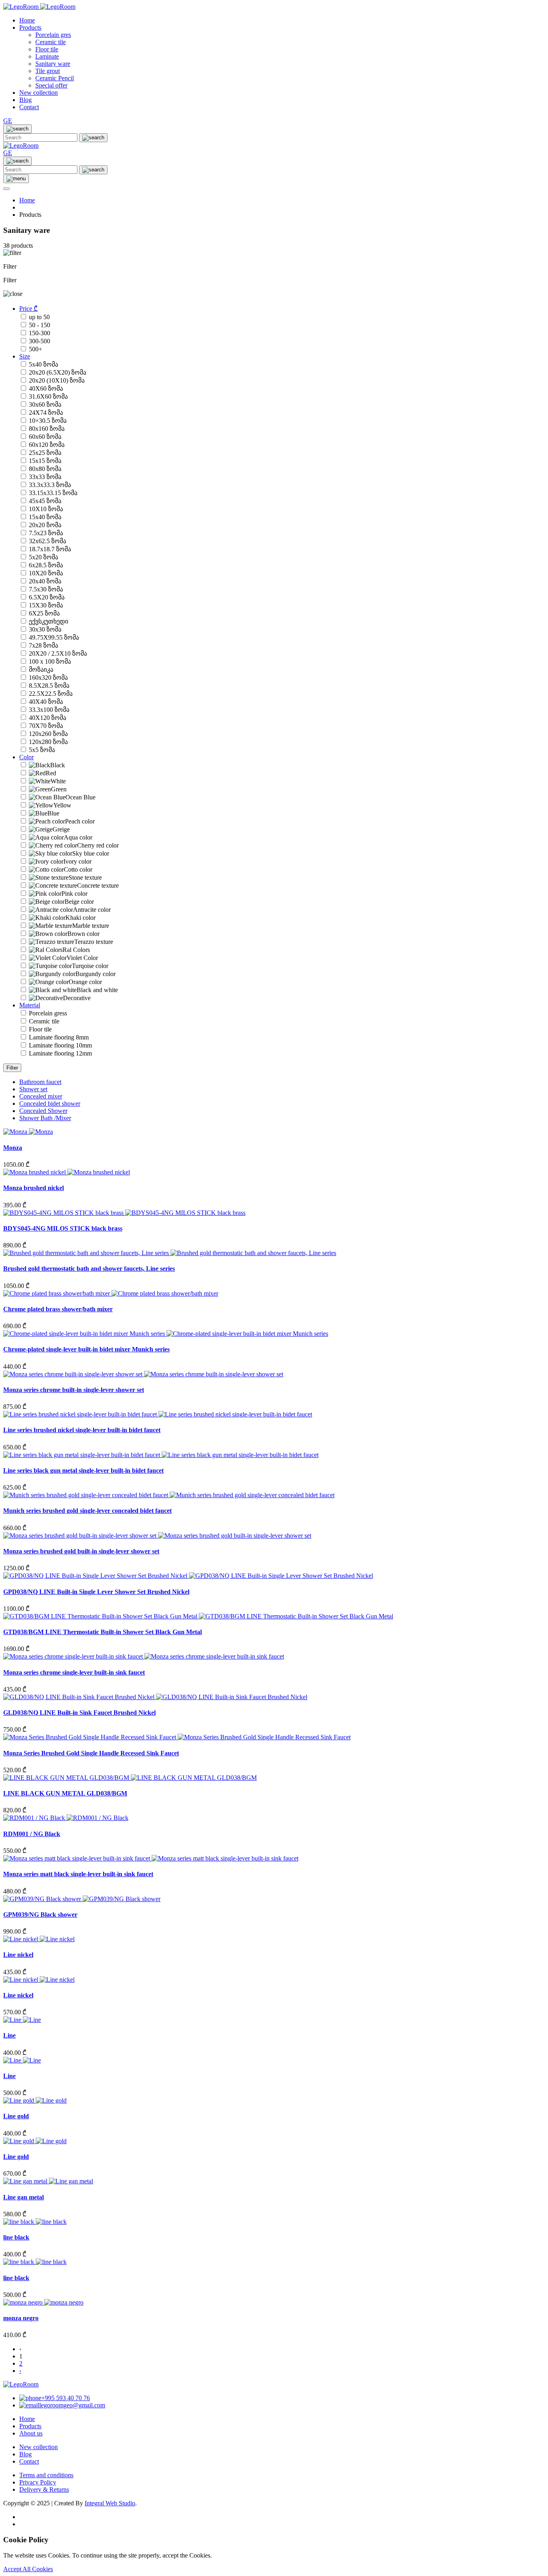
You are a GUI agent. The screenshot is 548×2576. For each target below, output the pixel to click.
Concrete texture (98, 885)
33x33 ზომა (45, 477)
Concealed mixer (41, 1096)
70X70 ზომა (46, 726)
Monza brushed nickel (33, 1188)
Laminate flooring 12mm (60, 1053)
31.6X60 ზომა (48, 396)
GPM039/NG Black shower (40, 1915)
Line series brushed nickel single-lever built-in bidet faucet (82, 1430)
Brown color (83, 934)
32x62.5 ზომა (48, 541)
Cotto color (78, 869)
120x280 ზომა (48, 742)
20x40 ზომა (45, 581)
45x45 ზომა (45, 501)
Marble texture (91, 926)
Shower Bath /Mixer (45, 1118)
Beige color (79, 902)
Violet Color (82, 958)
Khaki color (80, 918)
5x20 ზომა (44, 557)
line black (16, 2237)
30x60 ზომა (45, 405)
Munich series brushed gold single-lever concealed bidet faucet (87, 1511)
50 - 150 (40, 325)
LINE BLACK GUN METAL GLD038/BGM (65, 1793)
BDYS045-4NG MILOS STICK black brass (63, 1228)
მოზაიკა (41, 669)
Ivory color (77, 861)
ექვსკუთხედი (49, 621)
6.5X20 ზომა (47, 597)
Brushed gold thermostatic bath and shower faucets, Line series (89, 1269)
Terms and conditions (46, 2475)
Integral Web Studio (110, 2503)
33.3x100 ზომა (49, 710)
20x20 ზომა (45, 525)
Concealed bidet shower (50, 1104)
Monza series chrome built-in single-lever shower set (74, 1390)
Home (27, 20)
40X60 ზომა (46, 388)
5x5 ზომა (42, 750)
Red (51, 773)
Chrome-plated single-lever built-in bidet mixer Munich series (86, 1349)
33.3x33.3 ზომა (50, 485)
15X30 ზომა (46, 605)
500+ (36, 349)
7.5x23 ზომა (46, 533)
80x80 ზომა (45, 469)
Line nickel (18, 1955)
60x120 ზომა (47, 445)
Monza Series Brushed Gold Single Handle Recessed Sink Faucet (91, 1753)
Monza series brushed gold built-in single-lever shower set (81, 1551)
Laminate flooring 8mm (59, 1037)
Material (30, 1005)
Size (25, 356)
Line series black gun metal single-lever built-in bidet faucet (83, 1470)
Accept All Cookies (28, 2569)
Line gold (16, 2116)
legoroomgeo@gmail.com (72, 2405)
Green (59, 789)
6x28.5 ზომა (46, 565)
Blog (25, 100)
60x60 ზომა (45, 437)
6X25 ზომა (44, 613)
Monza (13, 1148)
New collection (39, 93)
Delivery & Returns (44, 2489)
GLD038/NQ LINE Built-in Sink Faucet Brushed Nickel (79, 1713)
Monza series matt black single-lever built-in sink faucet (78, 1874)
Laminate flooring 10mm (60, 1045)
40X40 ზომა (46, 702)
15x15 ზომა (45, 461)
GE (8, 121)
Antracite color (92, 910)
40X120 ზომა (48, 718)
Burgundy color (95, 974)
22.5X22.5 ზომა (51, 694)
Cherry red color (98, 845)
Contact (29, 107)
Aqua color (78, 837)
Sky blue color (91, 853)
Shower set (33, 1089)
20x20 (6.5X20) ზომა (58, 372)
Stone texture (85, 877)
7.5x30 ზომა (46, 589)
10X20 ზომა (46, 573)
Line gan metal (23, 2197)
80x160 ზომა (47, 429)
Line (9, 2035)
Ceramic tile (44, 1021)
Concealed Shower (43, 1111)
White (58, 781)
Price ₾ (28, 309)
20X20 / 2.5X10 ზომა (58, 653)
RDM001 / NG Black (32, 1834)
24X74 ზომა (46, 413)
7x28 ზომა (44, 645)
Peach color (80, 821)
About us (31, 2433)
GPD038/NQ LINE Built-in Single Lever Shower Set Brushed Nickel (96, 1592)
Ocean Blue (80, 797)
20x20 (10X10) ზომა (57, 380)
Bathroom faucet (40, 1082)
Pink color (74, 894)
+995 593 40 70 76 (66, 2398)
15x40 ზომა (45, 517)
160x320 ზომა (48, 678)
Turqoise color (90, 966)
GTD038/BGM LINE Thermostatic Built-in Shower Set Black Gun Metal (102, 1632)
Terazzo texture (94, 942)
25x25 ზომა (45, 453)
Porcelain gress (48, 1013)
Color (26, 757)
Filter (12, 1068)
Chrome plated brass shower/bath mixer (58, 1309)
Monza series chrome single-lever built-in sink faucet (74, 1672)
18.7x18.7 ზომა (50, 549)
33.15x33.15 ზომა (53, 493)
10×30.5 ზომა (48, 421)
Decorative (77, 998)
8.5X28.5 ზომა (49, 686)
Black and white (97, 990)
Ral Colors (76, 950)
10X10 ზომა (46, 509)
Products (30, 28)
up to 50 (39, 317)
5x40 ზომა (44, 364)
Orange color (85, 982)
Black (58, 765)
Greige (61, 829)
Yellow (62, 805)
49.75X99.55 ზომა (54, 637)
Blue (53, 813)
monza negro (21, 2318)
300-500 (40, 341)
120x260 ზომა (48, 734)
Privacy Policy (38, 2482)
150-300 (40, 333)
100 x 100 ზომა (50, 661)
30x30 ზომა (45, 629)
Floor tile (40, 1029)
